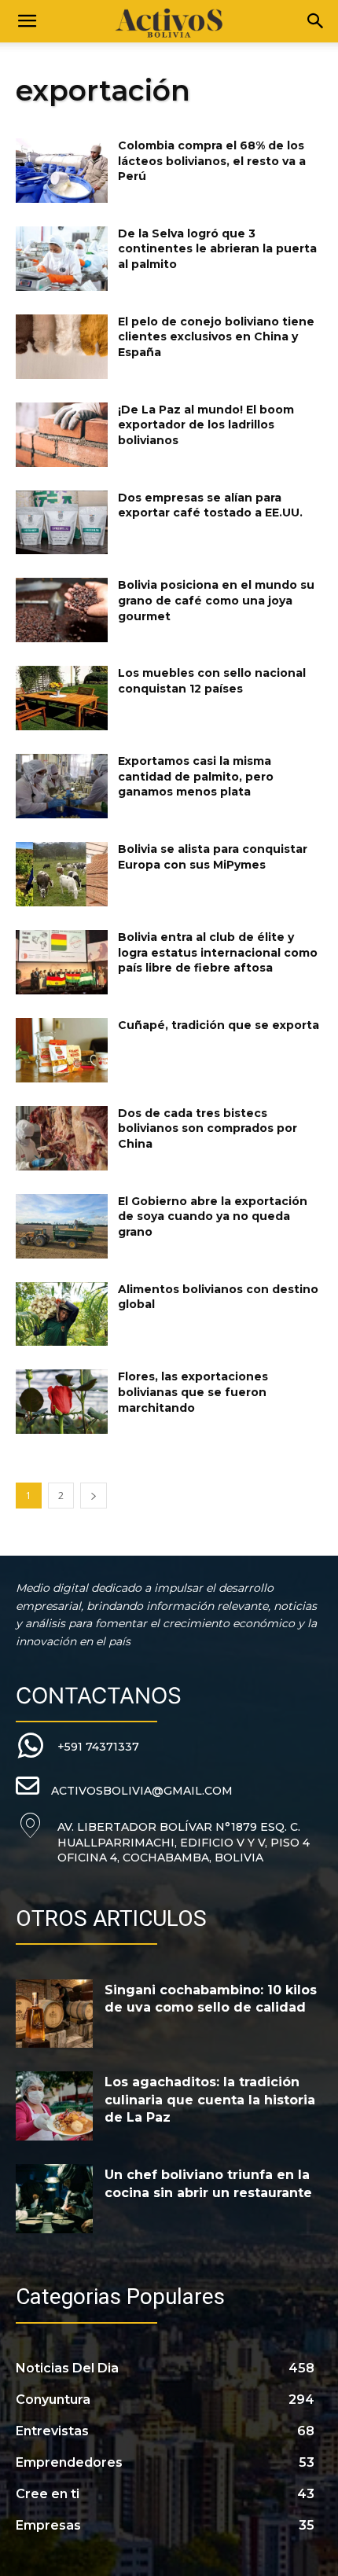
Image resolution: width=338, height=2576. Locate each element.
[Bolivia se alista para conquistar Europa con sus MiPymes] (62, 874)
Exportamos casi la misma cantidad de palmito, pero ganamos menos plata (196, 776)
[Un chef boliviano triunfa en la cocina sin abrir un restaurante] (54, 2199)
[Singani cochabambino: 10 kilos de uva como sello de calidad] (54, 2014)
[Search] (316, 21)
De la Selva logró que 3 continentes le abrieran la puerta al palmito (217, 249)
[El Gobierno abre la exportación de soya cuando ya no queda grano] (62, 1226)
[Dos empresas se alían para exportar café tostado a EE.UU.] (62, 523)
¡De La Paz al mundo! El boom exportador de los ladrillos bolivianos (206, 425)
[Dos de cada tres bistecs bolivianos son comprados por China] (62, 1138)
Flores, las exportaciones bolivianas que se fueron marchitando (193, 1392)
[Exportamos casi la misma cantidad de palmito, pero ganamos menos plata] (62, 786)
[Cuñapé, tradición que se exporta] (62, 1050)
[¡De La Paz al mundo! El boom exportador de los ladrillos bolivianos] (62, 435)
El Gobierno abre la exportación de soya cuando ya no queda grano (213, 1216)
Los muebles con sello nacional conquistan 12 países (212, 681)
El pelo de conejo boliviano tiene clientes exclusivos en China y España (216, 337)
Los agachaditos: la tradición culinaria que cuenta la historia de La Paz (210, 2100)
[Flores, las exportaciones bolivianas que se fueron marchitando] (62, 1402)
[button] (27, 21)
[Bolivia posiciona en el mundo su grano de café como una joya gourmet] (62, 610)
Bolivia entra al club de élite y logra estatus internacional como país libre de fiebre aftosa (218, 952)
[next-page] (94, 1496)
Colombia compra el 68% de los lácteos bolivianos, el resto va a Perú (212, 161)
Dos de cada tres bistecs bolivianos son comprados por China (208, 1128)
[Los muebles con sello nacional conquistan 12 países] (62, 698)
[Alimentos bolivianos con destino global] (62, 1314)
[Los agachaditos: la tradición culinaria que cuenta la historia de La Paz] (54, 2106)
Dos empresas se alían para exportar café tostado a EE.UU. (210, 505)
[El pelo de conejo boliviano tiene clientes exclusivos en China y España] (62, 347)
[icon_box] (77, 1746)
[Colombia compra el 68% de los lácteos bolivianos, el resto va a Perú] (62, 171)
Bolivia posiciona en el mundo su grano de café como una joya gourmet (216, 600)
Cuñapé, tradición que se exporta (219, 1025)
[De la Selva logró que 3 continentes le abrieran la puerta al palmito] (62, 259)
